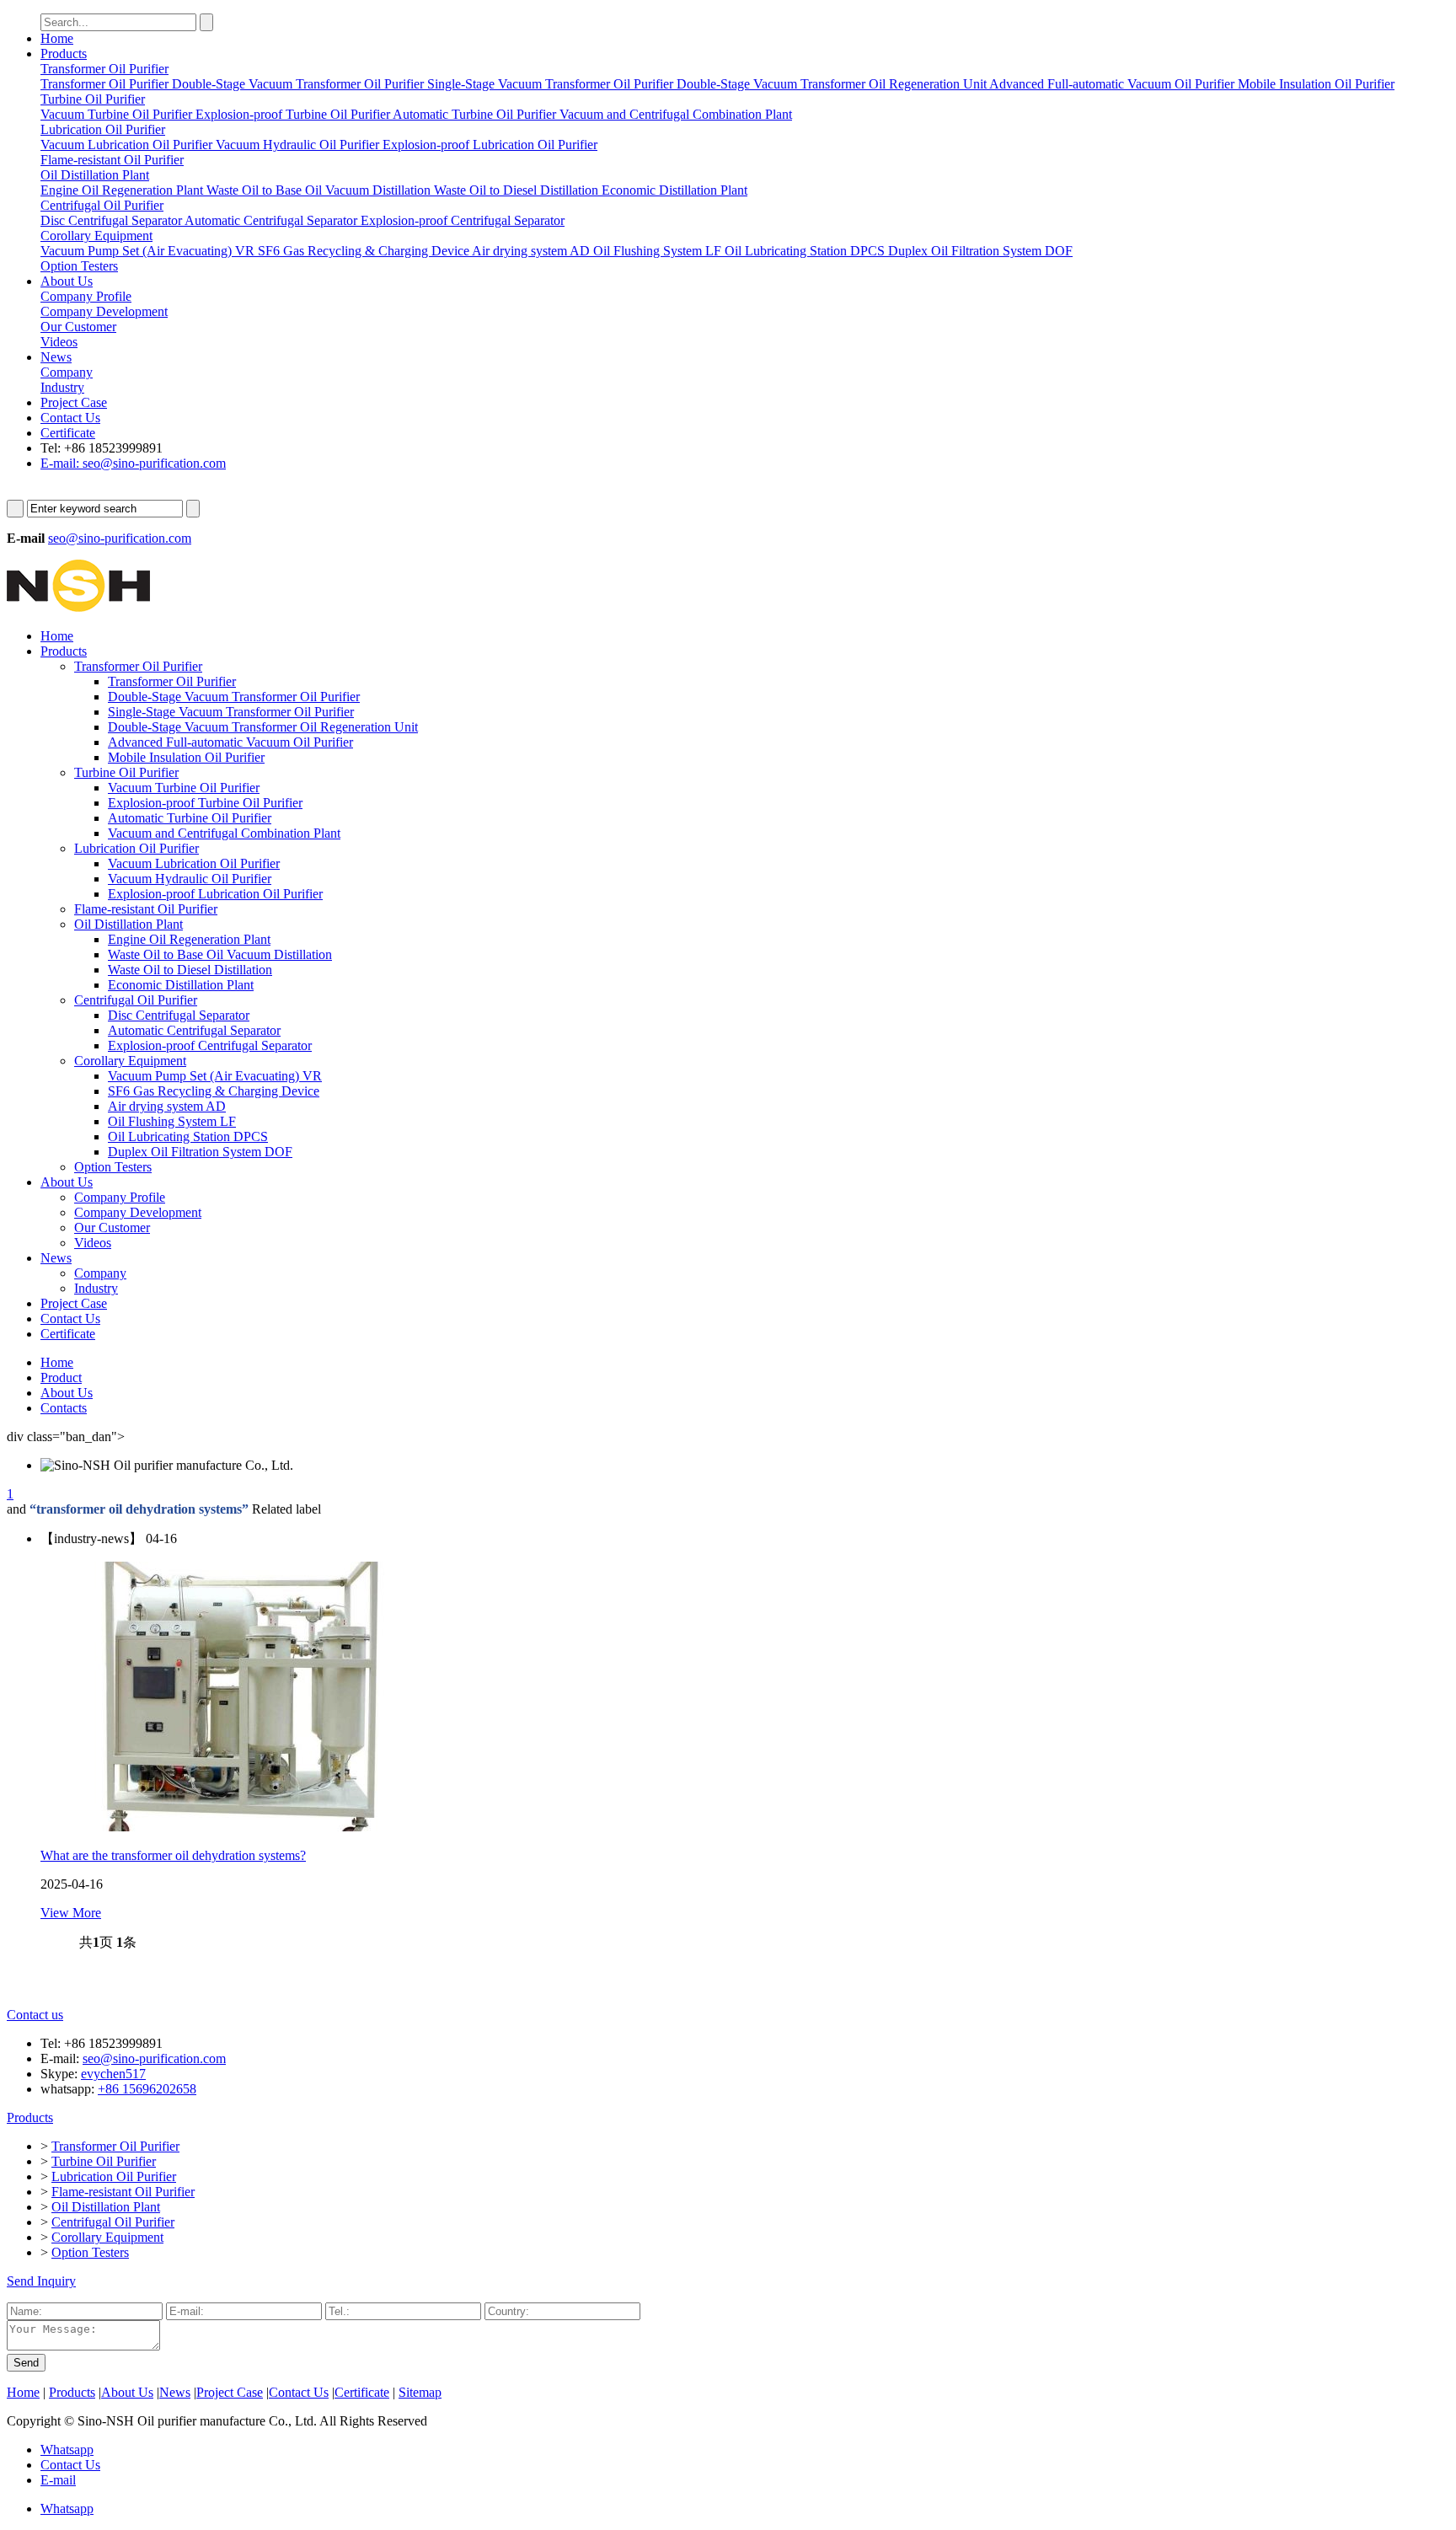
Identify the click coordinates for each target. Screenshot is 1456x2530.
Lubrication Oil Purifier (136, 848)
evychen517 (113, 2074)
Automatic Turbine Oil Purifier (190, 818)
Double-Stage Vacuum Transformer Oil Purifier (234, 697)
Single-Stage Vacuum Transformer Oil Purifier (231, 712)
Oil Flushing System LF (172, 1121)
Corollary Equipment (130, 1061)
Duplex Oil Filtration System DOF (200, 1152)
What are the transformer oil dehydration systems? (173, 1855)
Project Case (74, 402)
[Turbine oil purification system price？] (243, 1827)
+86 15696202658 (147, 2089)
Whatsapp (67, 2450)
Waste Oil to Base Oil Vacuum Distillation (220, 954)
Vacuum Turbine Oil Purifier (184, 788)
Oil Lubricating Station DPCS (188, 1136)
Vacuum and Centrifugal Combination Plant (224, 833)
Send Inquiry (41, 2281)
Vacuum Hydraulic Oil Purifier (190, 879)
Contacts (64, 1408)
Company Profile (120, 1197)
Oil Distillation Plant (128, 924)
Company (100, 1273)
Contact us (35, 2015)
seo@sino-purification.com (120, 538)
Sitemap (420, 2392)
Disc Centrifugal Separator (179, 1015)
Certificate (68, 433)
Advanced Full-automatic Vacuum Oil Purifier (230, 742)
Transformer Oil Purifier (138, 666)
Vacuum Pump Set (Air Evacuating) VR (215, 1076)
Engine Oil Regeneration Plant (189, 939)
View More (71, 1913)
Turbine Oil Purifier (126, 772)
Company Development (138, 1212)
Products (64, 54)
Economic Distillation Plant (181, 985)
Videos (93, 1243)
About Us (67, 281)
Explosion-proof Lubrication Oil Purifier (215, 894)
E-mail (58, 2480)
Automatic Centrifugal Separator (194, 1030)
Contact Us (70, 418)
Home (57, 38)
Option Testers (113, 1167)
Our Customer (112, 1227)
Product (61, 1378)
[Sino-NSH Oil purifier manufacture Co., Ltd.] (78, 607)
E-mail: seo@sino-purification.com (133, 463)
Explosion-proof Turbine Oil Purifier (205, 803)
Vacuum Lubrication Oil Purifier (194, 863)
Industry (96, 1288)
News (56, 357)
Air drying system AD (167, 1106)
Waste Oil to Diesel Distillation (190, 970)
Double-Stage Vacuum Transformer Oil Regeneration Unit (263, 727)
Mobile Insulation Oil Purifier (186, 757)
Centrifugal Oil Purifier (136, 1000)
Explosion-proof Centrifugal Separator (210, 1045)
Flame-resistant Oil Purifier (146, 909)
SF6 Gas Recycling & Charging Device (214, 1091)
